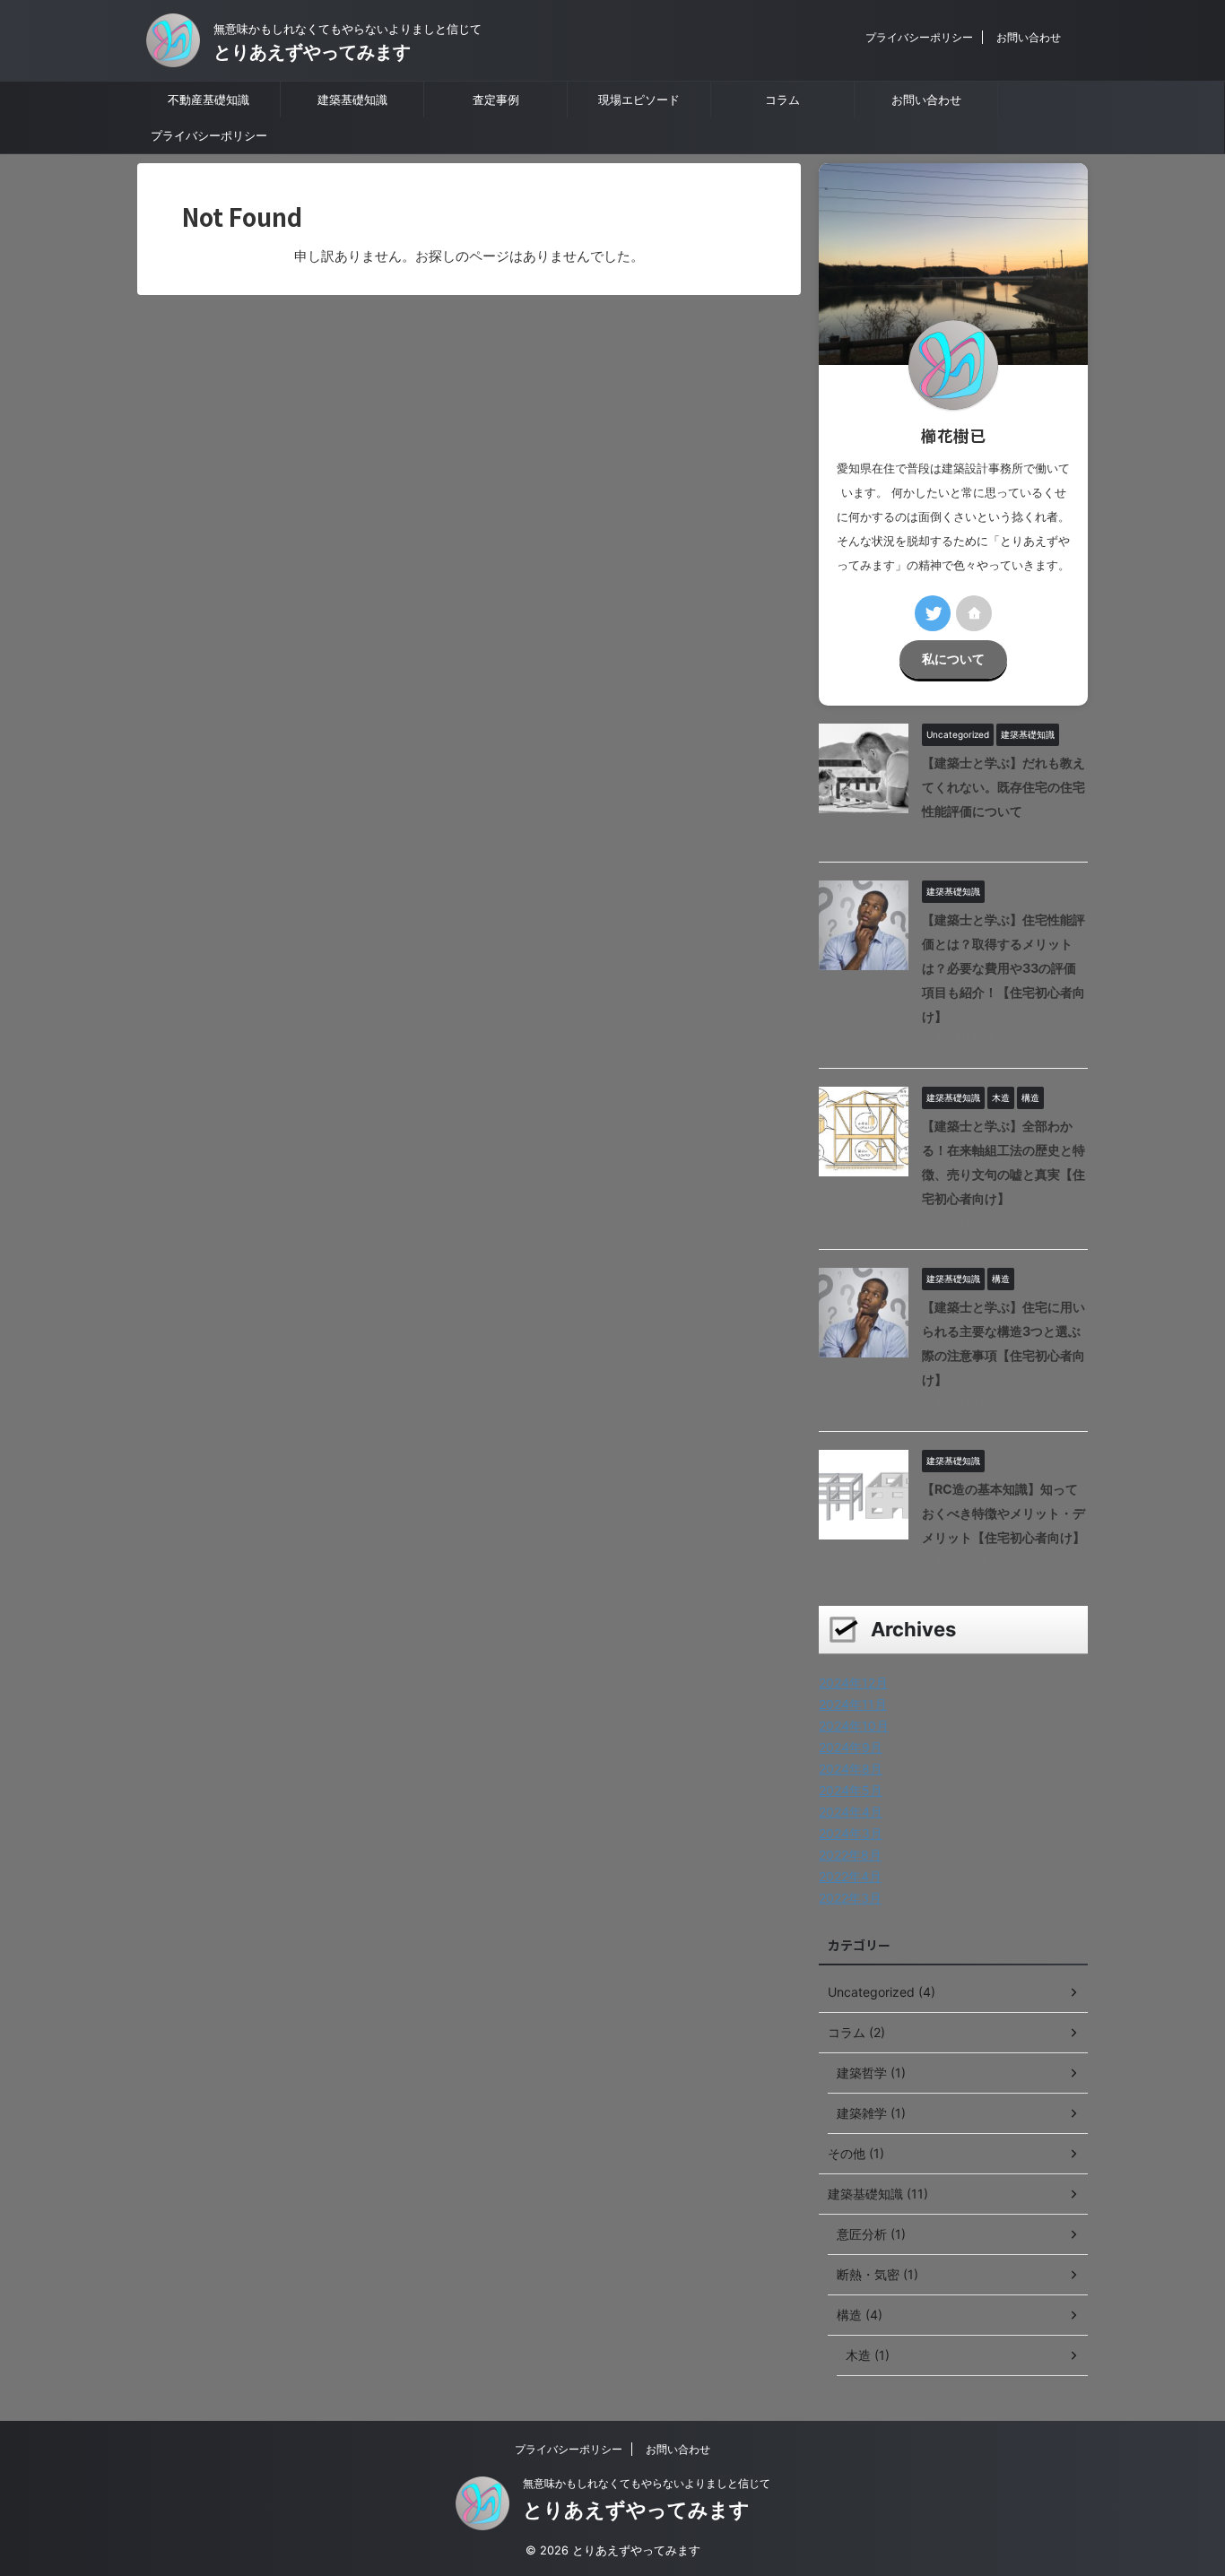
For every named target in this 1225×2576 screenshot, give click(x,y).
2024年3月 (851, 1833)
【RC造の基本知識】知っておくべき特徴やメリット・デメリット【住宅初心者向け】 (1003, 1513)
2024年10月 (854, 1726)
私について (953, 659)
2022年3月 (850, 1898)
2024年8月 (851, 1769)
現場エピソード (639, 100)
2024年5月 (851, 1790)
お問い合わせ (1029, 37)
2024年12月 (853, 1683)
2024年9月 (851, 1747)
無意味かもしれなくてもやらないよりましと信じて (647, 2483)
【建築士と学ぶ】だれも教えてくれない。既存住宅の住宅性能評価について (1003, 787)
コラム (782, 100)
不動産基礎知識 (209, 100)
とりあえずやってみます (312, 52)
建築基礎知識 (352, 100)
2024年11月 (853, 1704)
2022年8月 (850, 1855)
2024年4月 (851, 1812)
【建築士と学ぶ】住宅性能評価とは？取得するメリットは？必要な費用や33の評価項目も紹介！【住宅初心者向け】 (1003, 968)
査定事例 (496, 100)
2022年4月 (850, 1876)
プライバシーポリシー (919, 37)
